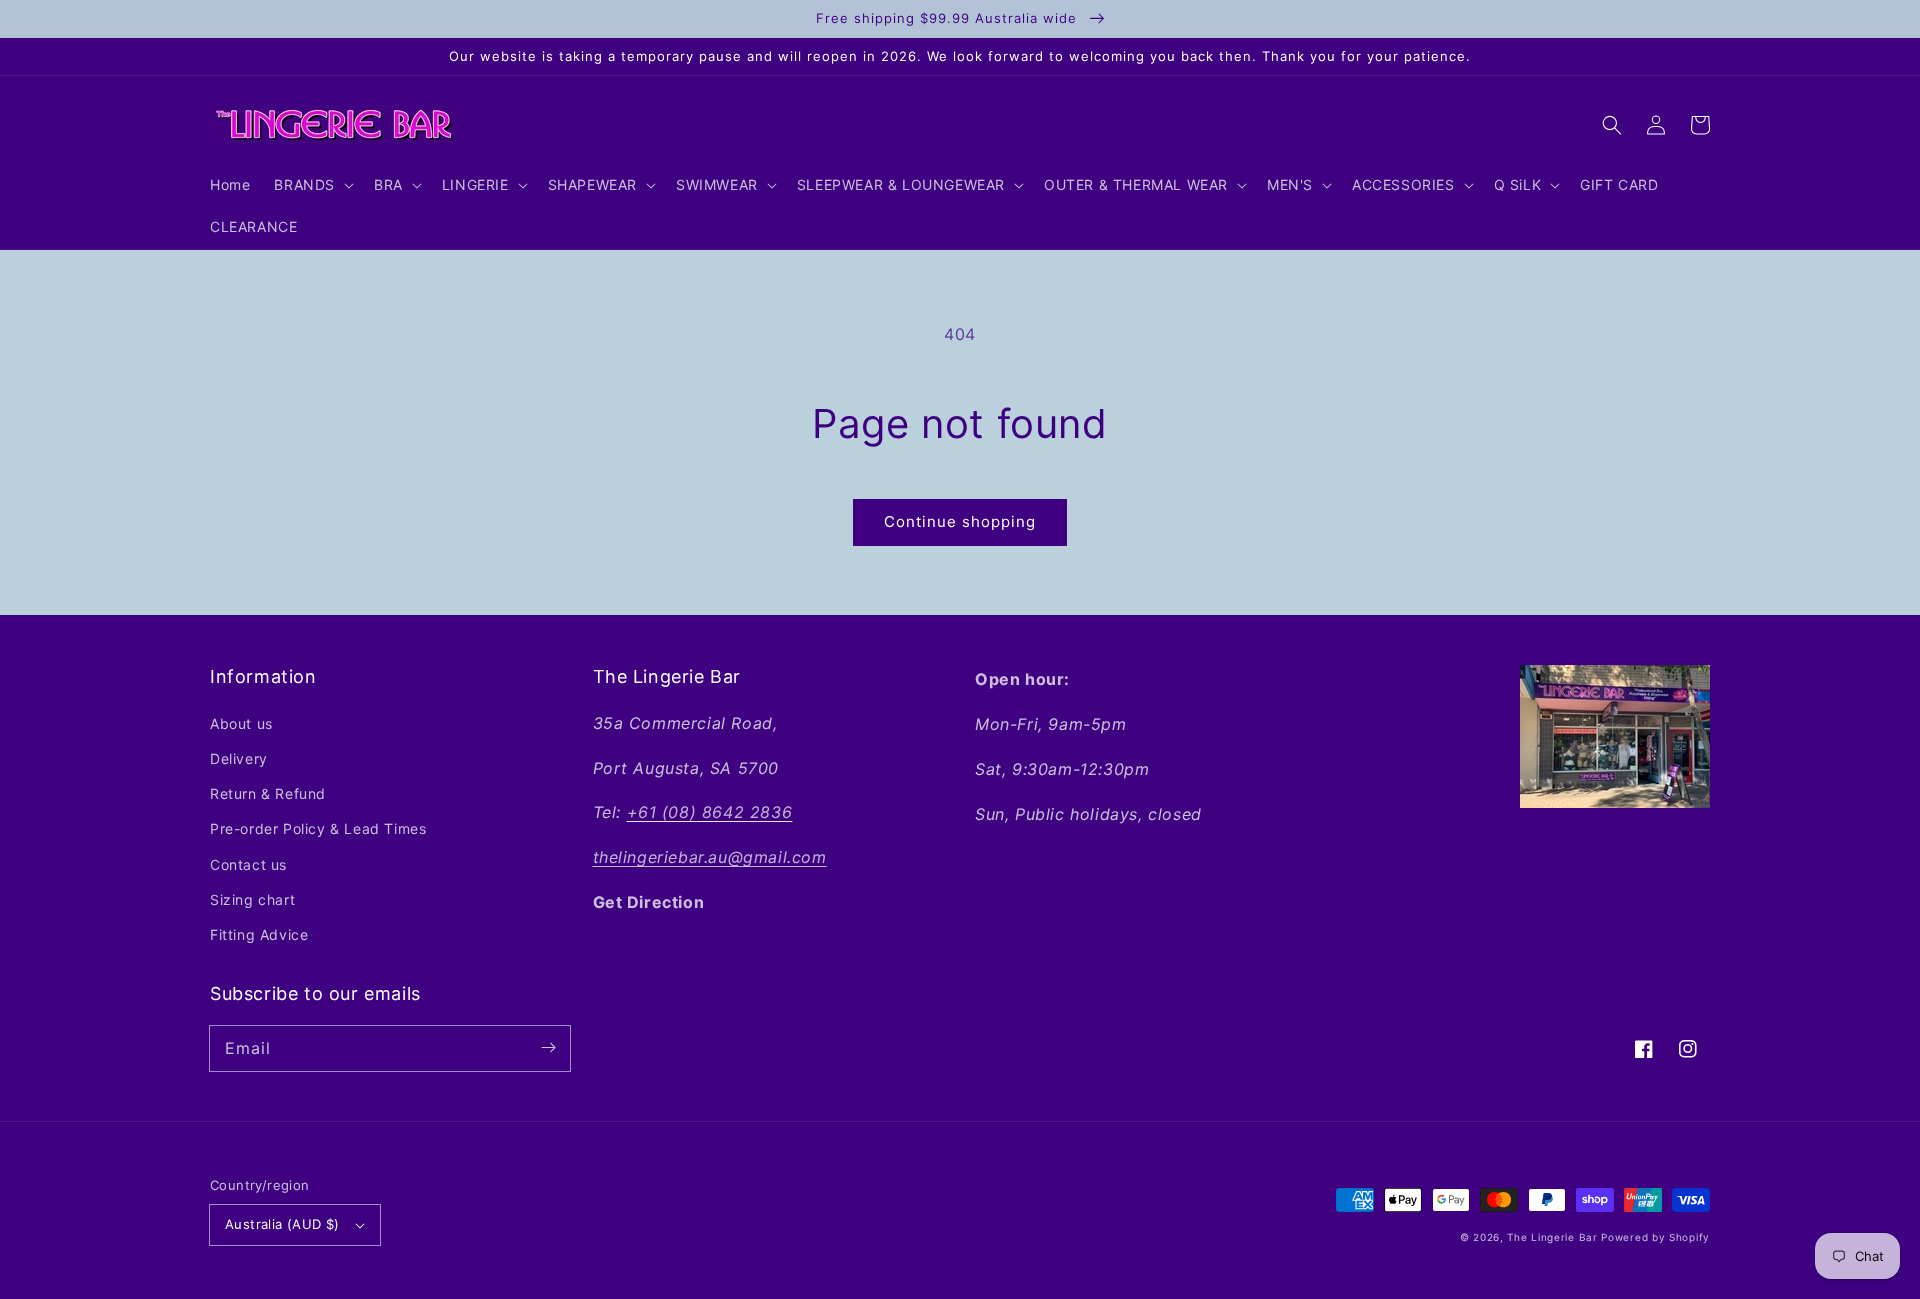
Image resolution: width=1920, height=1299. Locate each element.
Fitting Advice (259, 934)
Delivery (239, 758)
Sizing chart (252, 899)
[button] (1612, 125)
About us (241, 723)
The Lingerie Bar (1552, 1237)
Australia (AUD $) (282, 1224)
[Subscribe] (548, 1048)
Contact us (248, 864)
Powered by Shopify (1655, 1237)
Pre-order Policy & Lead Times (318, 828)
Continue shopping (960, 521)
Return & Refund (268, 793)
